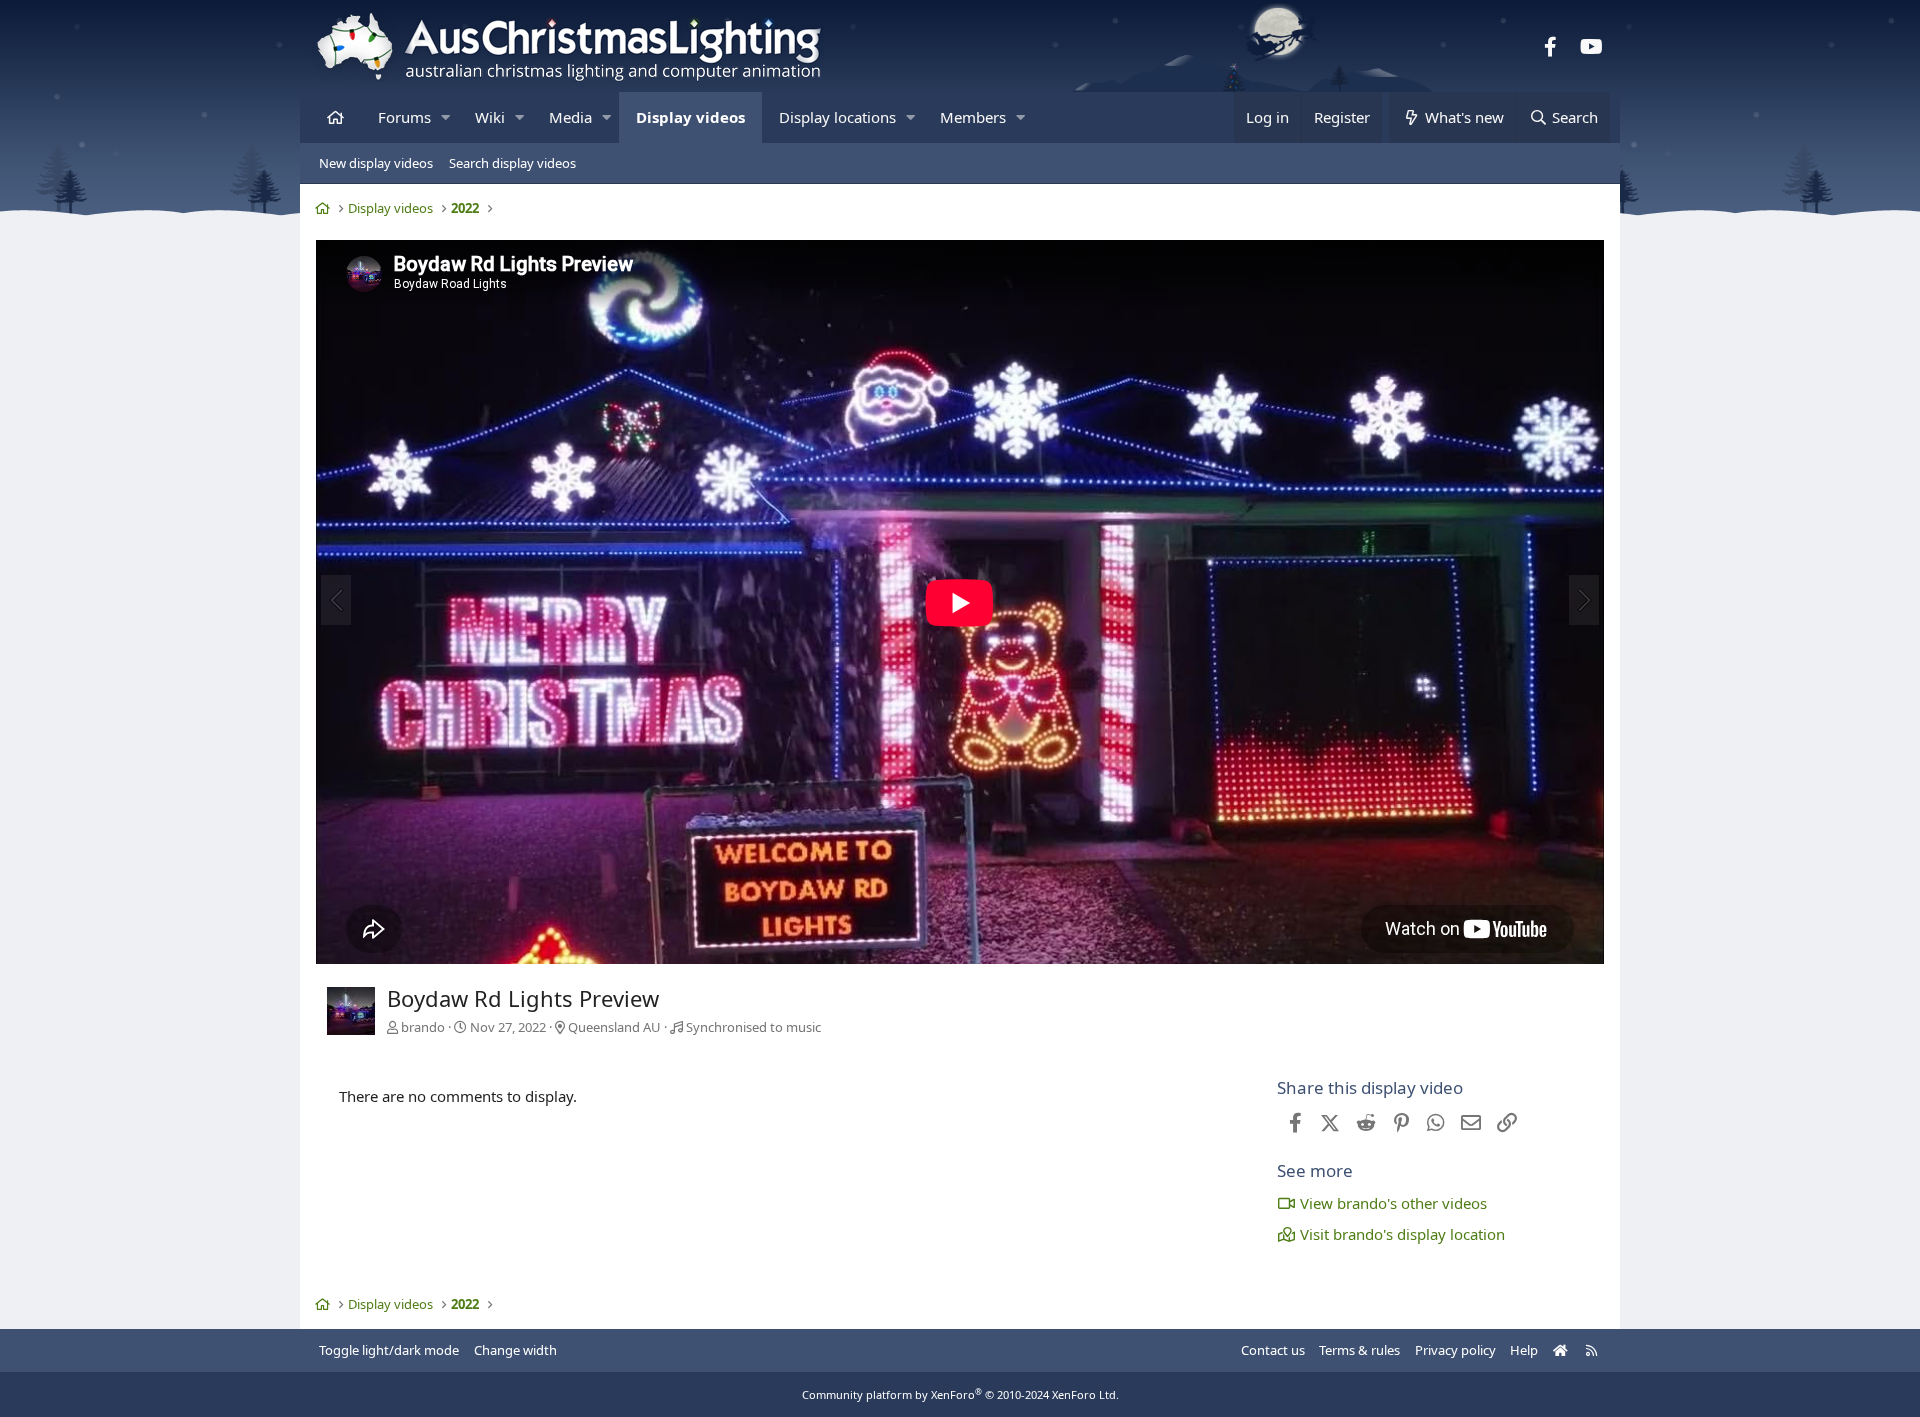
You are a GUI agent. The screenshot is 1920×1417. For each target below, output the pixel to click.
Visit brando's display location (1402, 1234)
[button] (445, 117)
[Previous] (336, 600)
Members (973, 117)
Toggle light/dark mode (389, 1350)
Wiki (490, 117)
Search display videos (512, 163)
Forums (404, 117)
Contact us (1273, 1350)
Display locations (837, 117)
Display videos (690, 117)
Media (570, 117)
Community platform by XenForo (960, 1394)
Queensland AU (614, 1027)
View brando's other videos (1393, 1203)
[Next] (1584, 600)
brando (423, 1027)
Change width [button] (515, 1350)
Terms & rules (1359, 1350)
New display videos (376, 163)
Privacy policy (1455, 1350)
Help (1524, 1350)
